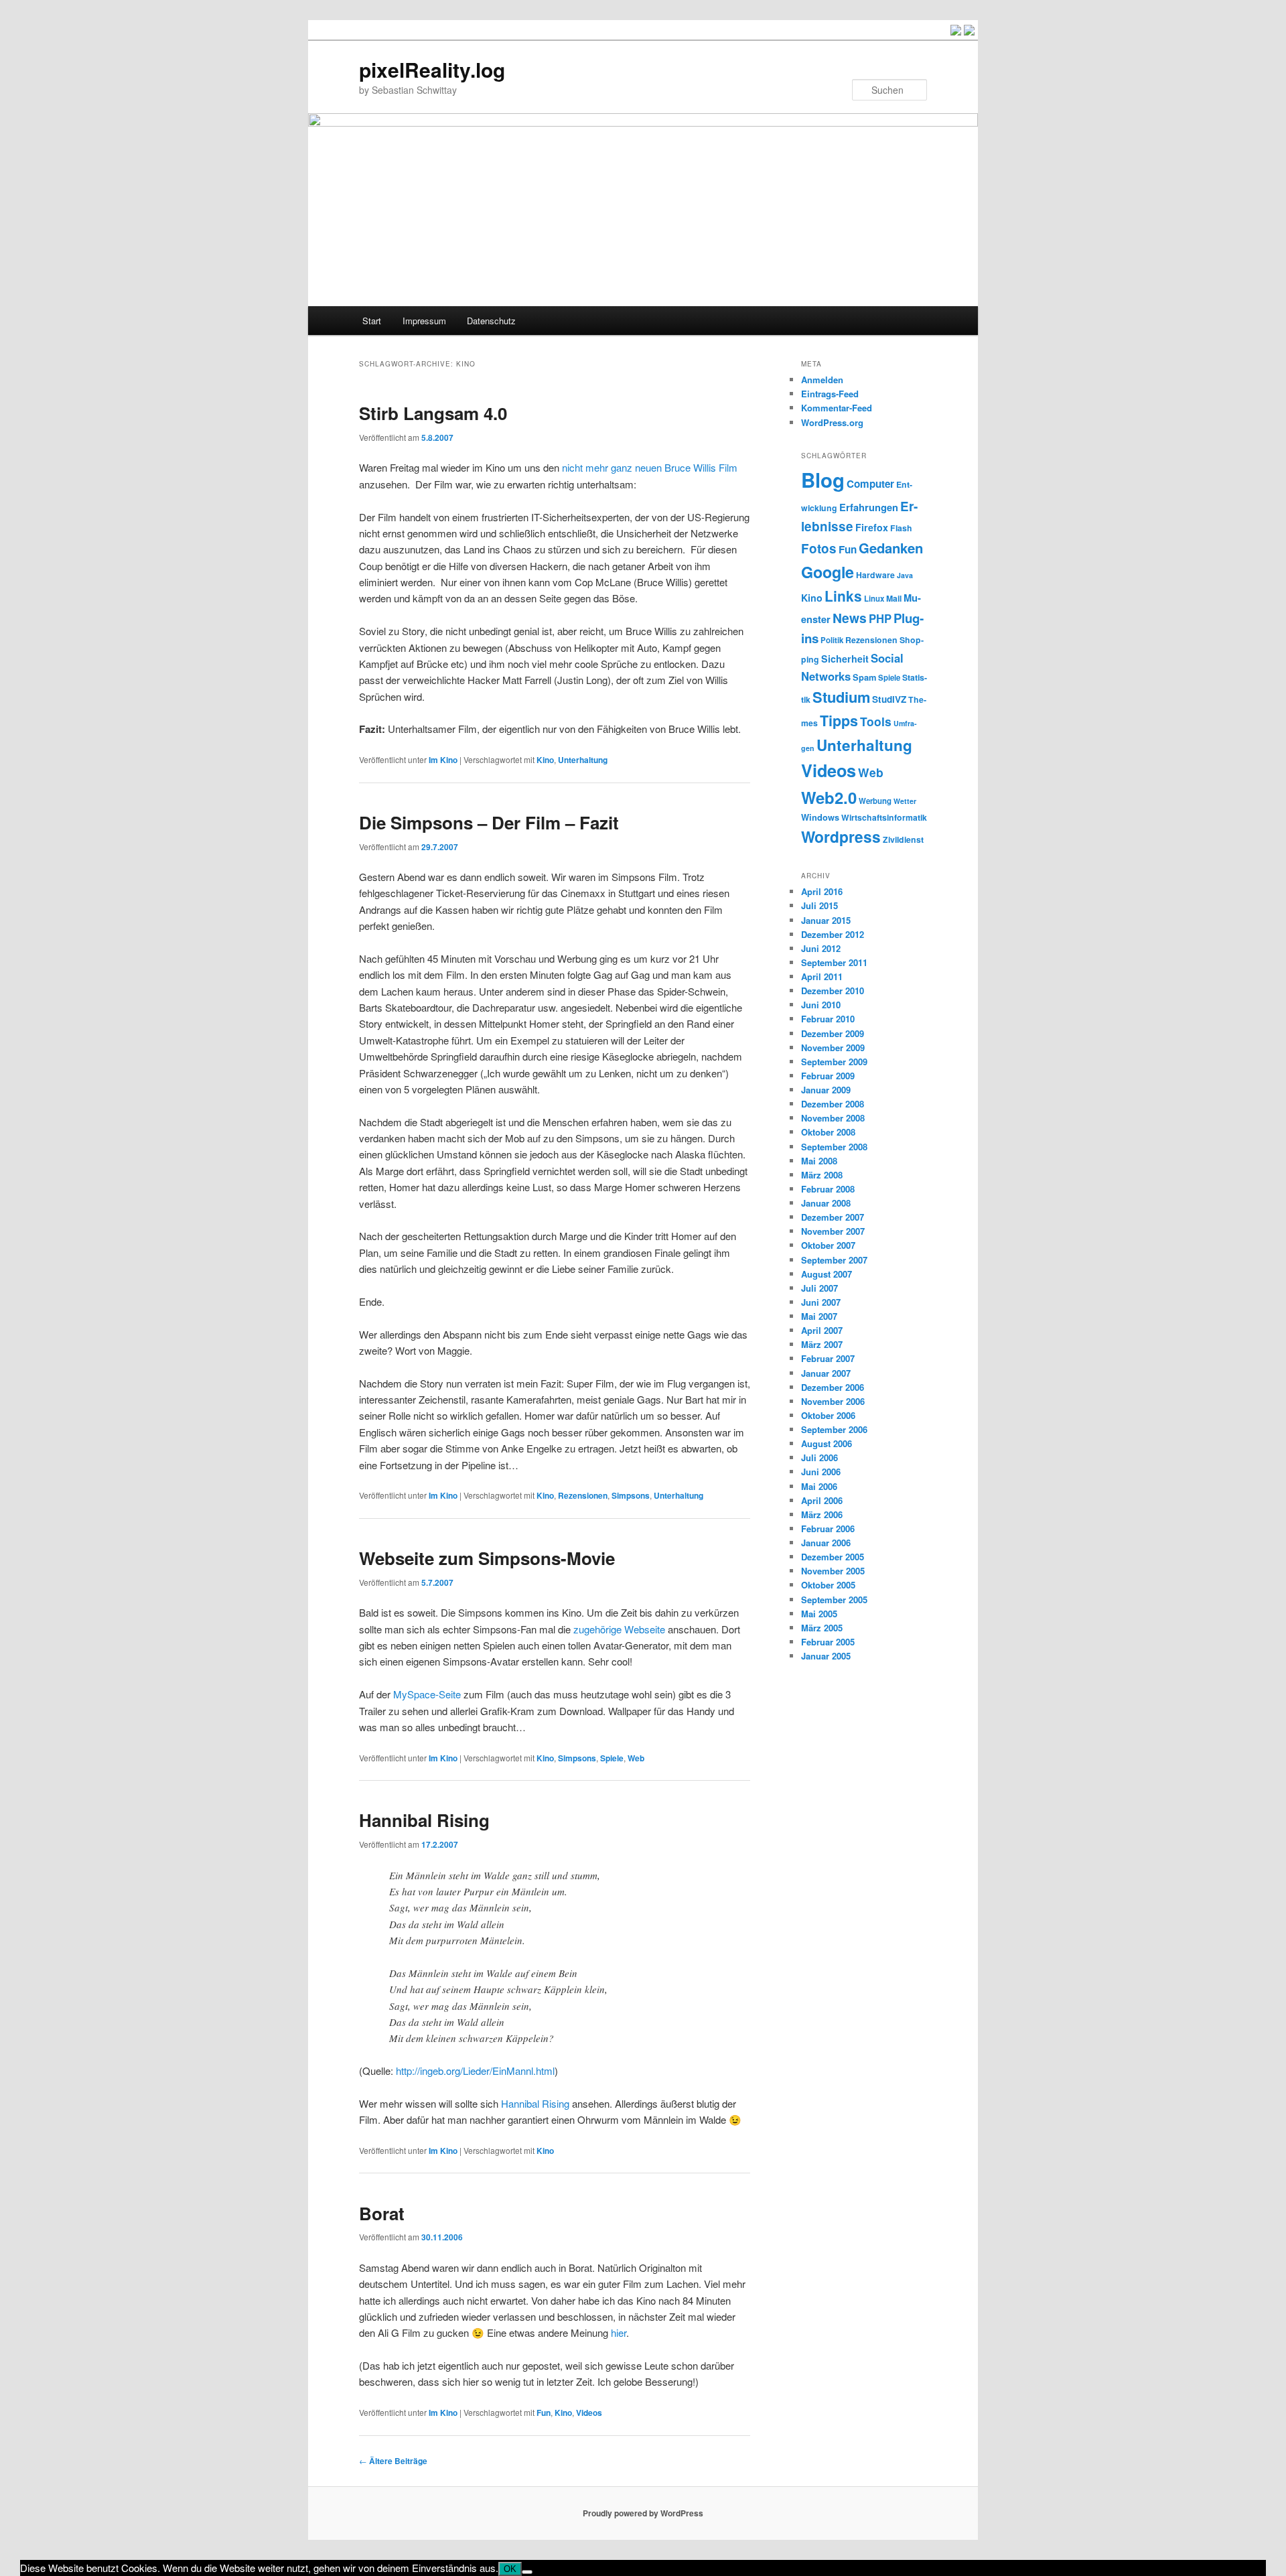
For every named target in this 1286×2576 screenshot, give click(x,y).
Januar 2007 (826, 1373)
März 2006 (822, 1514)
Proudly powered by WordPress (643, 2513)
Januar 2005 (826, 1656)
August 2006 (827, 1443)
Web (636, 1758)
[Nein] (527, 2572)
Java (905, 575)
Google (828, 572)
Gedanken (891, 548)
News (850, 618)
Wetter (905, 801)
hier (619, 2332)
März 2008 (822, 1175)
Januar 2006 (826, 1543)
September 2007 (834, 1260)
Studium (841, 697)
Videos (589, 2413)
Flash (901, 528)
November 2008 (833, 1118)
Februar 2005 (828, 1642)
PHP (880, 618)
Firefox (872, 527)
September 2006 (834, 1429)
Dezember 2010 (833, 991)
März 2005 (822, 1628)
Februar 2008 (828, 1189)
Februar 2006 (828, 1529)
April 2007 (822, 1330)
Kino (545, 760)
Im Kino (443, 760)
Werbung (875, 801)
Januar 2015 (826, 920)
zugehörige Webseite (619, 1629)
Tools (876, 721)
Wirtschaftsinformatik (884, 817)
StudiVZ (889, 699)
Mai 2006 (819, 1486)
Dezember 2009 (833, 1033)
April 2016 (822, 891)
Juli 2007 (819, 1288)
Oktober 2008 (828, 1132)
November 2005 (833, 1571)
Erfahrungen (869, 507)
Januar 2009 (826, 1090)
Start (372, 321)
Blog (823, 480)
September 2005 (834, 1600)
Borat (382, 2213)
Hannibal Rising (424, 1820)
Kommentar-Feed (837, 408)
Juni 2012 (821, 948)
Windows (820, 817)
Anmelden (822, 380)
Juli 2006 (819, 1458)
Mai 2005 (819, 1614)
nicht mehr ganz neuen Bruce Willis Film (650, 467)
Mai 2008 (819, 1161)
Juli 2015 (819, 905)
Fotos (819, 548)
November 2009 (833, 1047)
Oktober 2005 (828, 1585)
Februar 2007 (828, 1358)
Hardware (875, 575)
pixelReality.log (432, 69)
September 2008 (834, 1147)
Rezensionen (583, 1495)
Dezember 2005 (833, 1557)
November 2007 (833, 1231)
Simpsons (631, 1495)
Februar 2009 (828, 1076)
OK (510, 2569)
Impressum (424, 321)
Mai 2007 (819, 1316)
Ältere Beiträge (393, 2461)
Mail (894, 598)
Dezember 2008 (833, 1104)
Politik (832, 640)
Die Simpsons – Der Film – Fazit (489, 822)
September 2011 (834, 962)
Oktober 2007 (828, 1245)
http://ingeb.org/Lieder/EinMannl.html (475, 2071)
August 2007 (827, 1274)
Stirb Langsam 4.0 (433, 413)
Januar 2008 (826, 1203)
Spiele (612, 1758)
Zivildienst (903, 839)
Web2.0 (829, 797)
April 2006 (822, 1500)
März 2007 (822, 1344)
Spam (864, 677)
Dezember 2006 (833, 1387)
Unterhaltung (583, 760)
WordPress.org (832, 422)
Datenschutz (491, 321)
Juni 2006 (821, 1472)
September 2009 (834, 1062)
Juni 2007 (821, 1302)
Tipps (839, 721)
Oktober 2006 (828, 1415)
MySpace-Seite (427, 1694)
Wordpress (841, 836)
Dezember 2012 (833, 934)
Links (843, 596)
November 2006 (833, 1401)
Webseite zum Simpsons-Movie (487, 1558)
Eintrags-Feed (830, 394)
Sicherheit (845, 659)
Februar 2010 (828, 1019)
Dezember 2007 (833, 1217)
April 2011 (822, 976)
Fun (544, 2413)
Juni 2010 (821, 1005)
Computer (870, 484)
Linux (874, 599)
